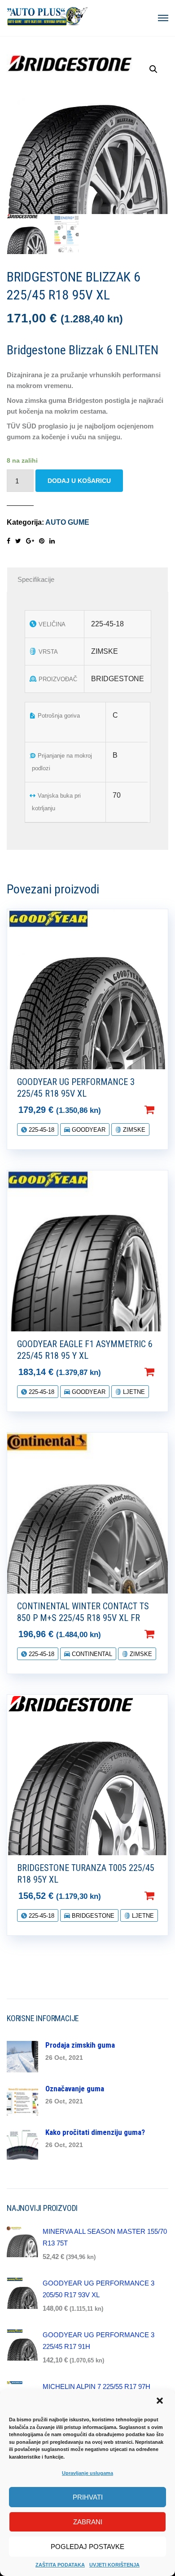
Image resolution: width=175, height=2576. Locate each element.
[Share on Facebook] (9, 541)
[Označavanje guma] (22, 2100)
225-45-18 (41, 1130)
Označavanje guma (75, 2089)
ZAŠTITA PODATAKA (60, 2565)
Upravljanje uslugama (87, 2473)
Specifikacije (36, 579)
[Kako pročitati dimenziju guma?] (22, 2143)
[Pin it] (42, 541)
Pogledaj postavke (87, 2547)
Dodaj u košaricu (79, 481)
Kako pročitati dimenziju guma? (95, 2132)
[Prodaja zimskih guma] (22, 2056)
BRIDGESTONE (92, 1916)
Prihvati (88, 2497)
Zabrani (88, 2522)
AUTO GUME (67, 522)
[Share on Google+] (30, 541)
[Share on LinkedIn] (52, 541)
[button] (161, 2402)
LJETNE (133, 1392)
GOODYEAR (88, 1130)
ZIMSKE (133, 1130)
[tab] (87, 580)
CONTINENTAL (91, 1654)
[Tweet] (18, 541)
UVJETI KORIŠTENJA (114, 2565)
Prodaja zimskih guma (80, 2045)
